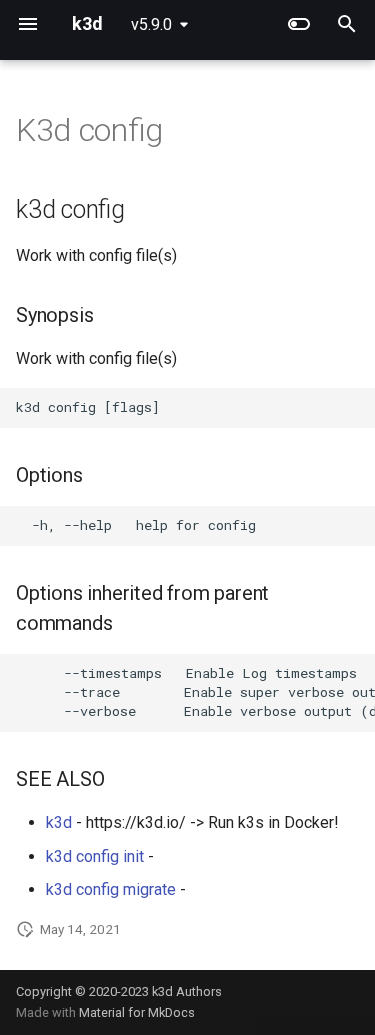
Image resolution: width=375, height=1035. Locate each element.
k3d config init (95, 856)
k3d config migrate (111, 889)
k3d (59, 822)
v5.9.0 (151, 24)
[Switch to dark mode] (299, 24)
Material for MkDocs (137, 1012)
